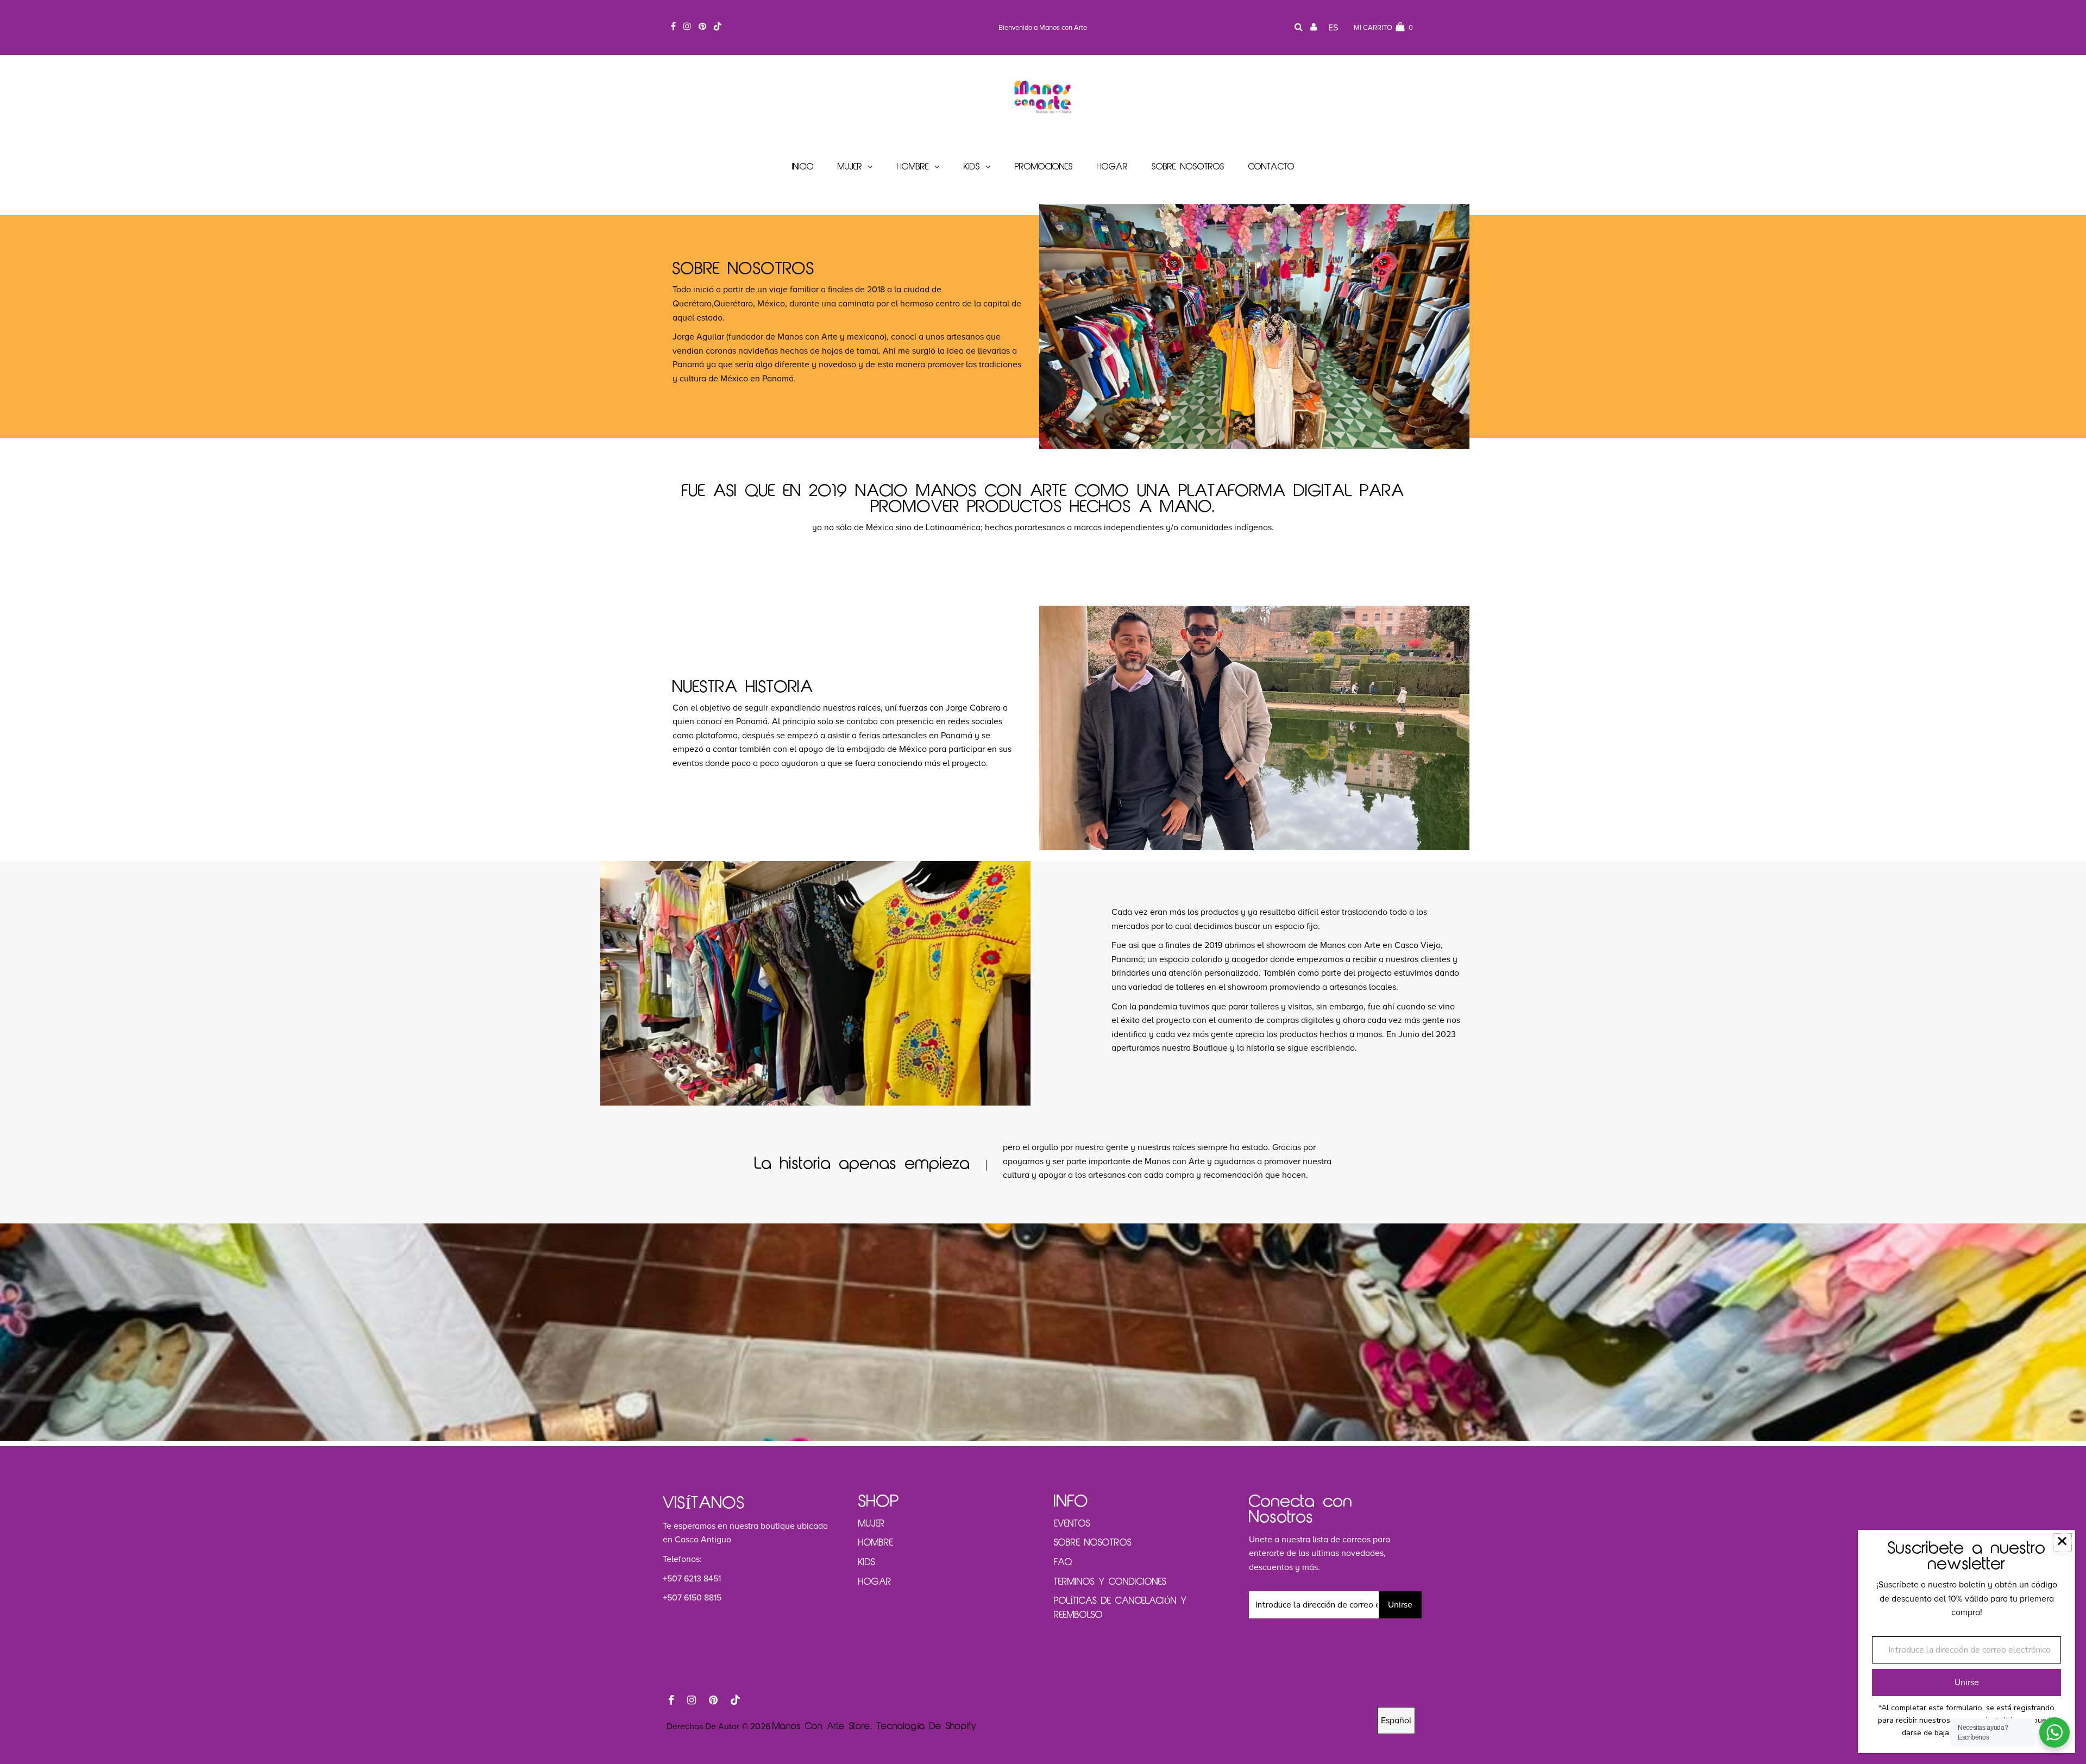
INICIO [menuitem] (803, 167)
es (1333, 28)
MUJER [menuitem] (850, 167)
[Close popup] (2062, 1543)
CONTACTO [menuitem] (1271, 167)
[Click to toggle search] (1299, 28)
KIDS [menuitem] (972, 167)
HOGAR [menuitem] (1112, 167)
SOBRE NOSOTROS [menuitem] (1188, 167)
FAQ (1063, 1562)
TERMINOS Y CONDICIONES (1110, 1582)
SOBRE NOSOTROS (1093, 1543)
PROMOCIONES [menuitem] (1044, 167)
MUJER (872, 1524)
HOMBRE (876, 1543)
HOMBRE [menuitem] (913, 167)
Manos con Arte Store (821, 1727)
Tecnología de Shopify (927, 1727)
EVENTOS (1072, 1524)
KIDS (867, 1562)
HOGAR (875, 1582)
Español (1396, 1721)
